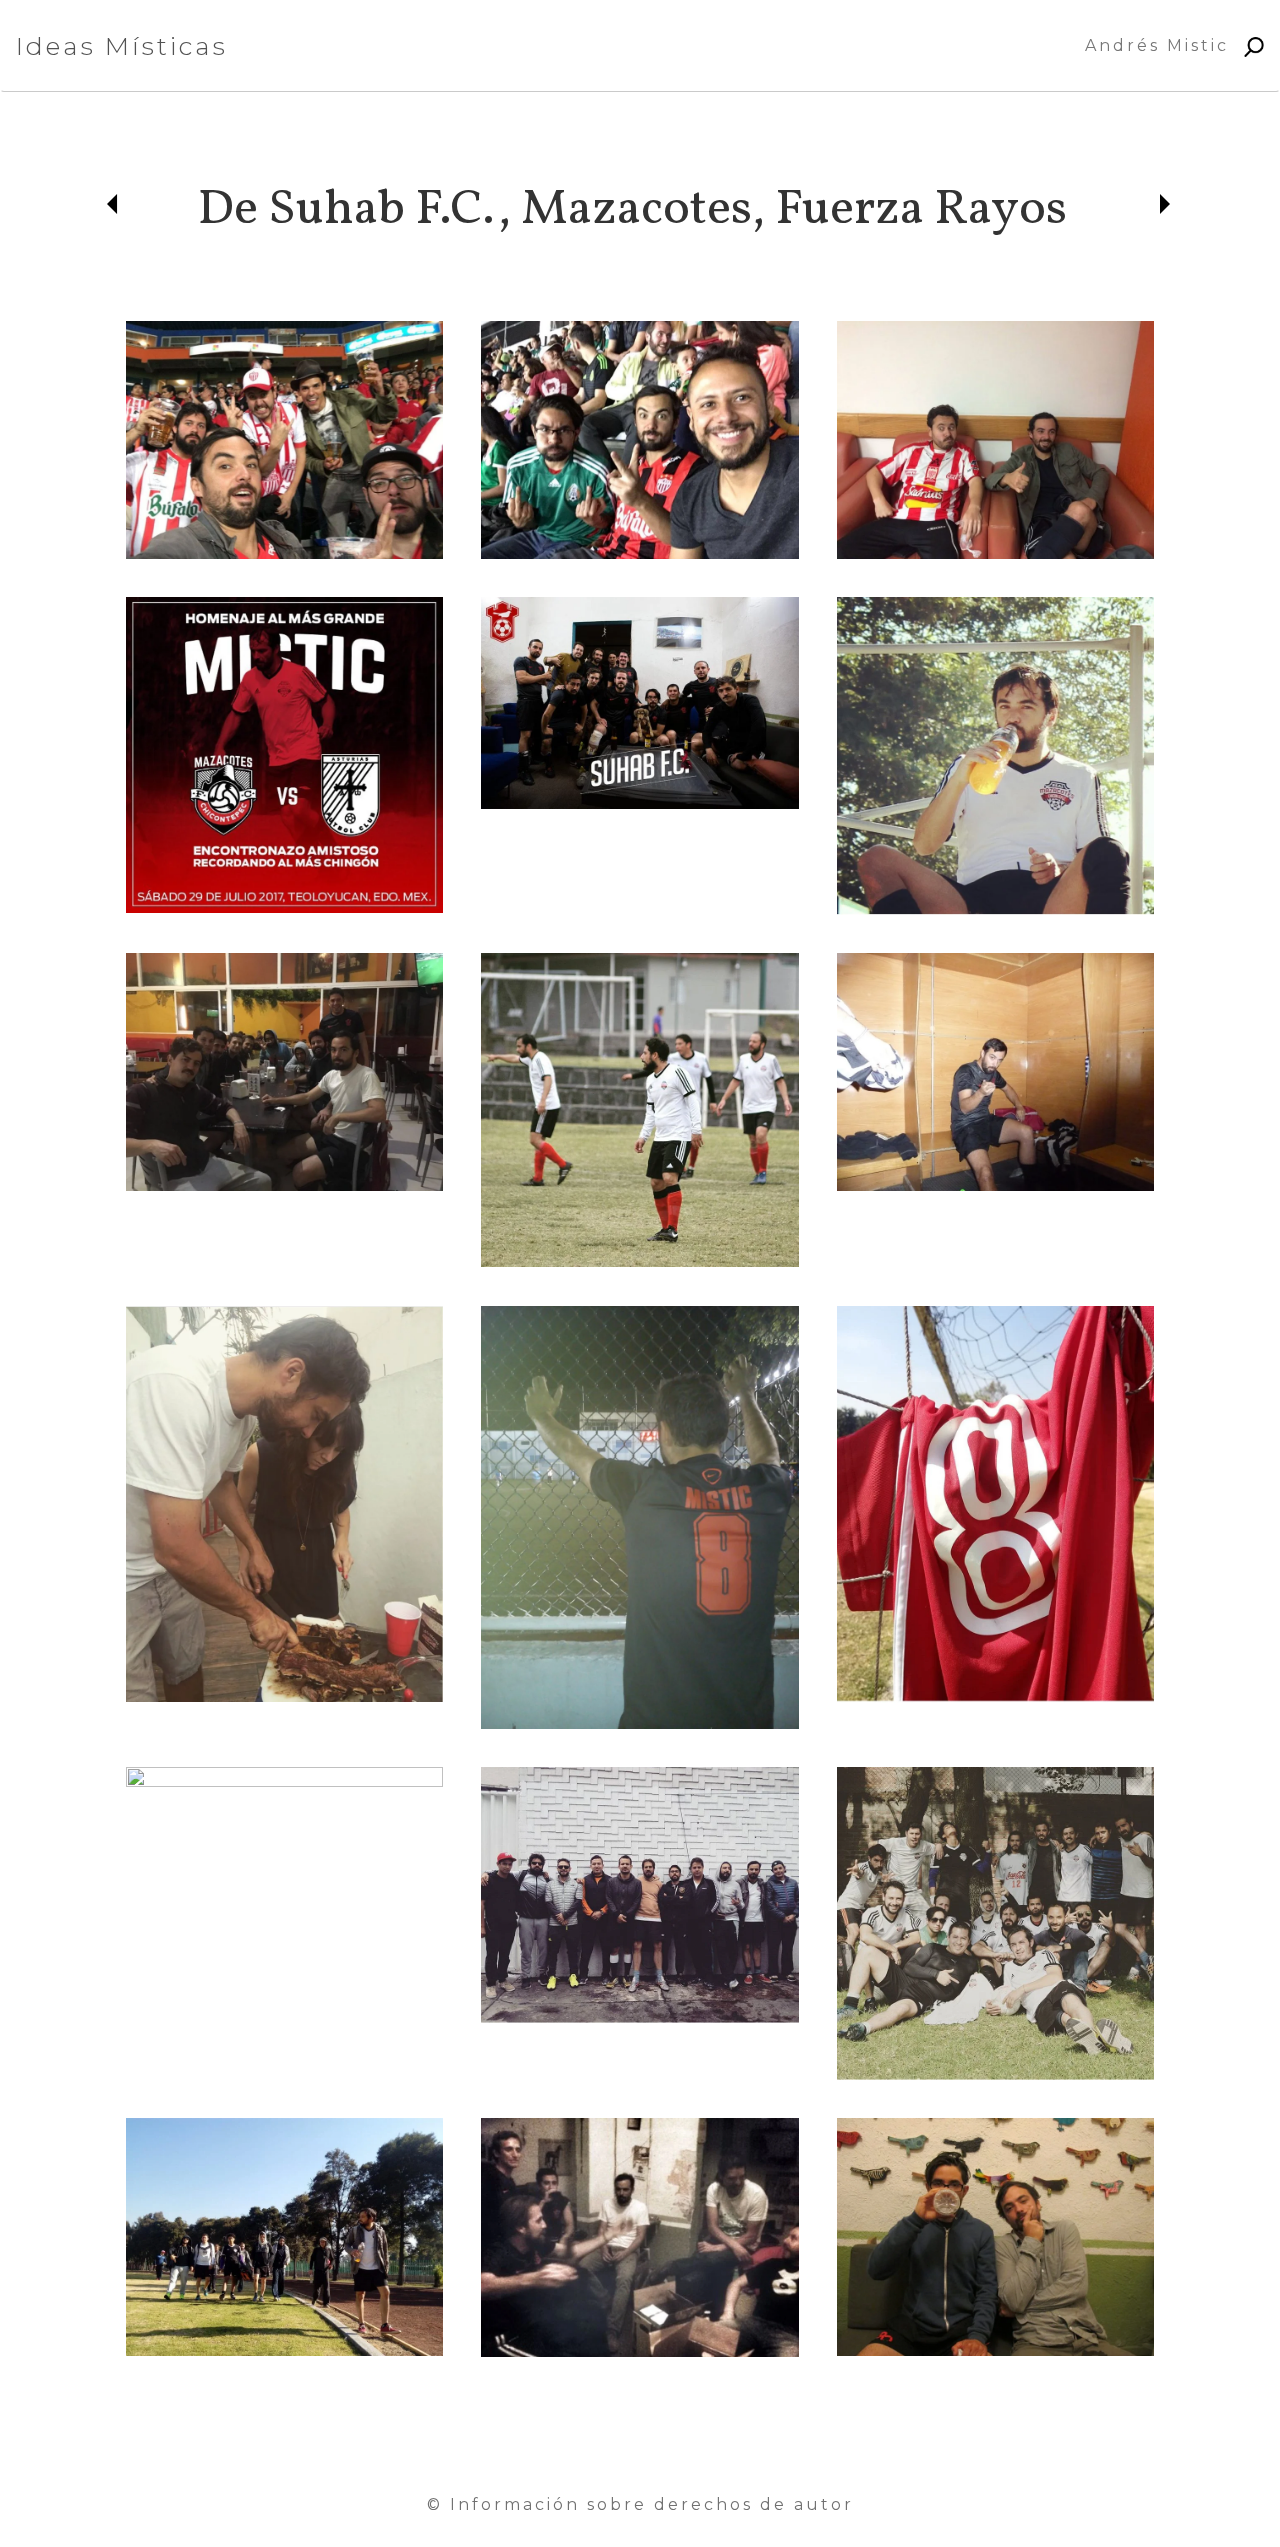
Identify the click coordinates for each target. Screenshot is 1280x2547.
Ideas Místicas (122, 46)
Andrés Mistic (1157, 45)
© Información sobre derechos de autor (640, 2504)
